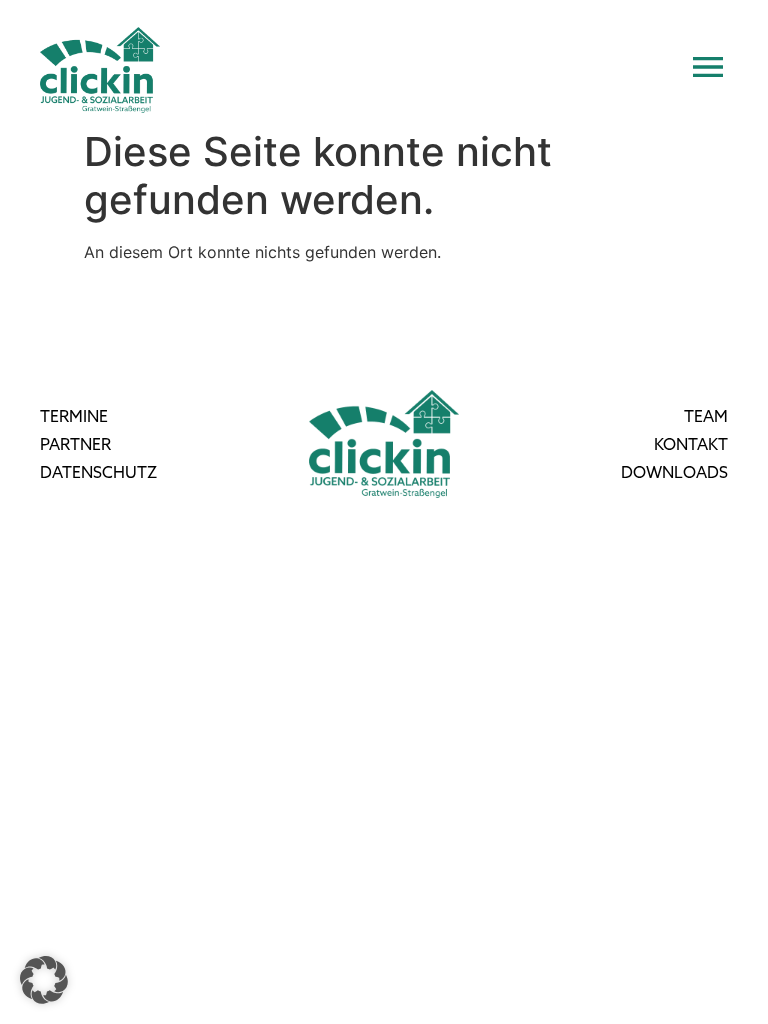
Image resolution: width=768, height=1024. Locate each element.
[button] (44, 980)
